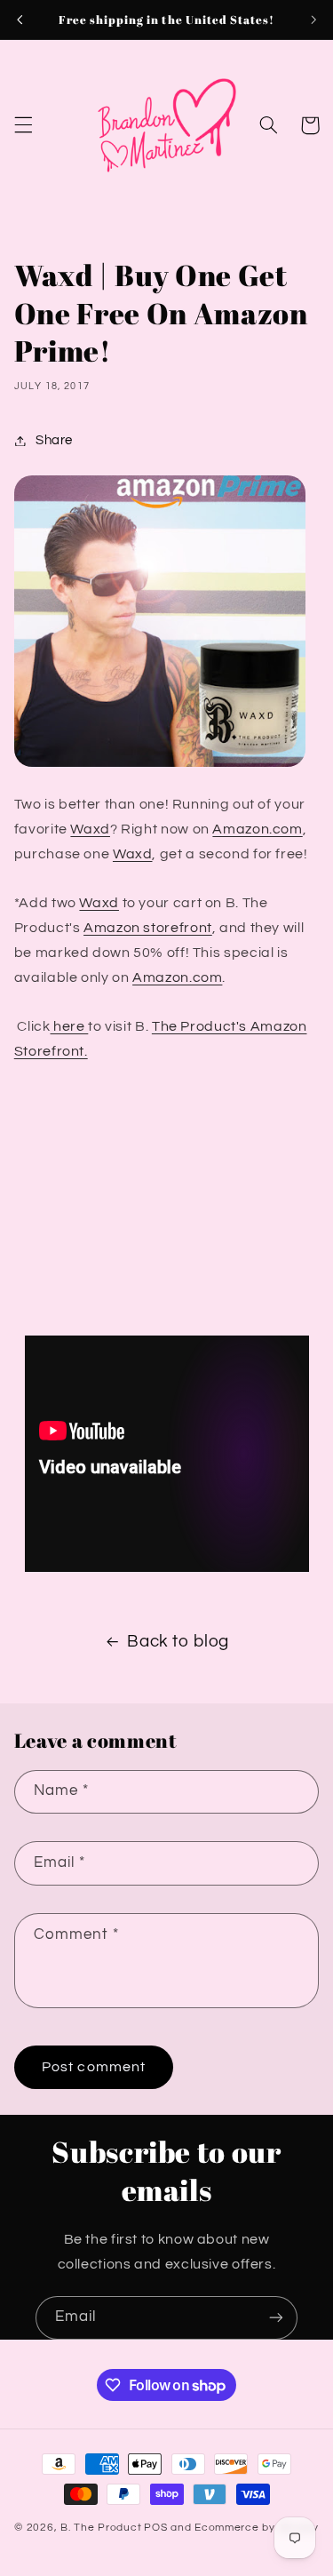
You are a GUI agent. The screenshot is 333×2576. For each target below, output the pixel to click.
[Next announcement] (313, 20)
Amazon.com (257, 829)
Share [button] (54, 440)
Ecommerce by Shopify (257, 2528)
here (70, 1026)
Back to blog (178, 1642)
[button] (23, 125)
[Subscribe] (276, 2318)
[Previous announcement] (20, 20)
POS (155, 2528)
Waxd (90, 829)
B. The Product (101, 2528)
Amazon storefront (148, 928)
